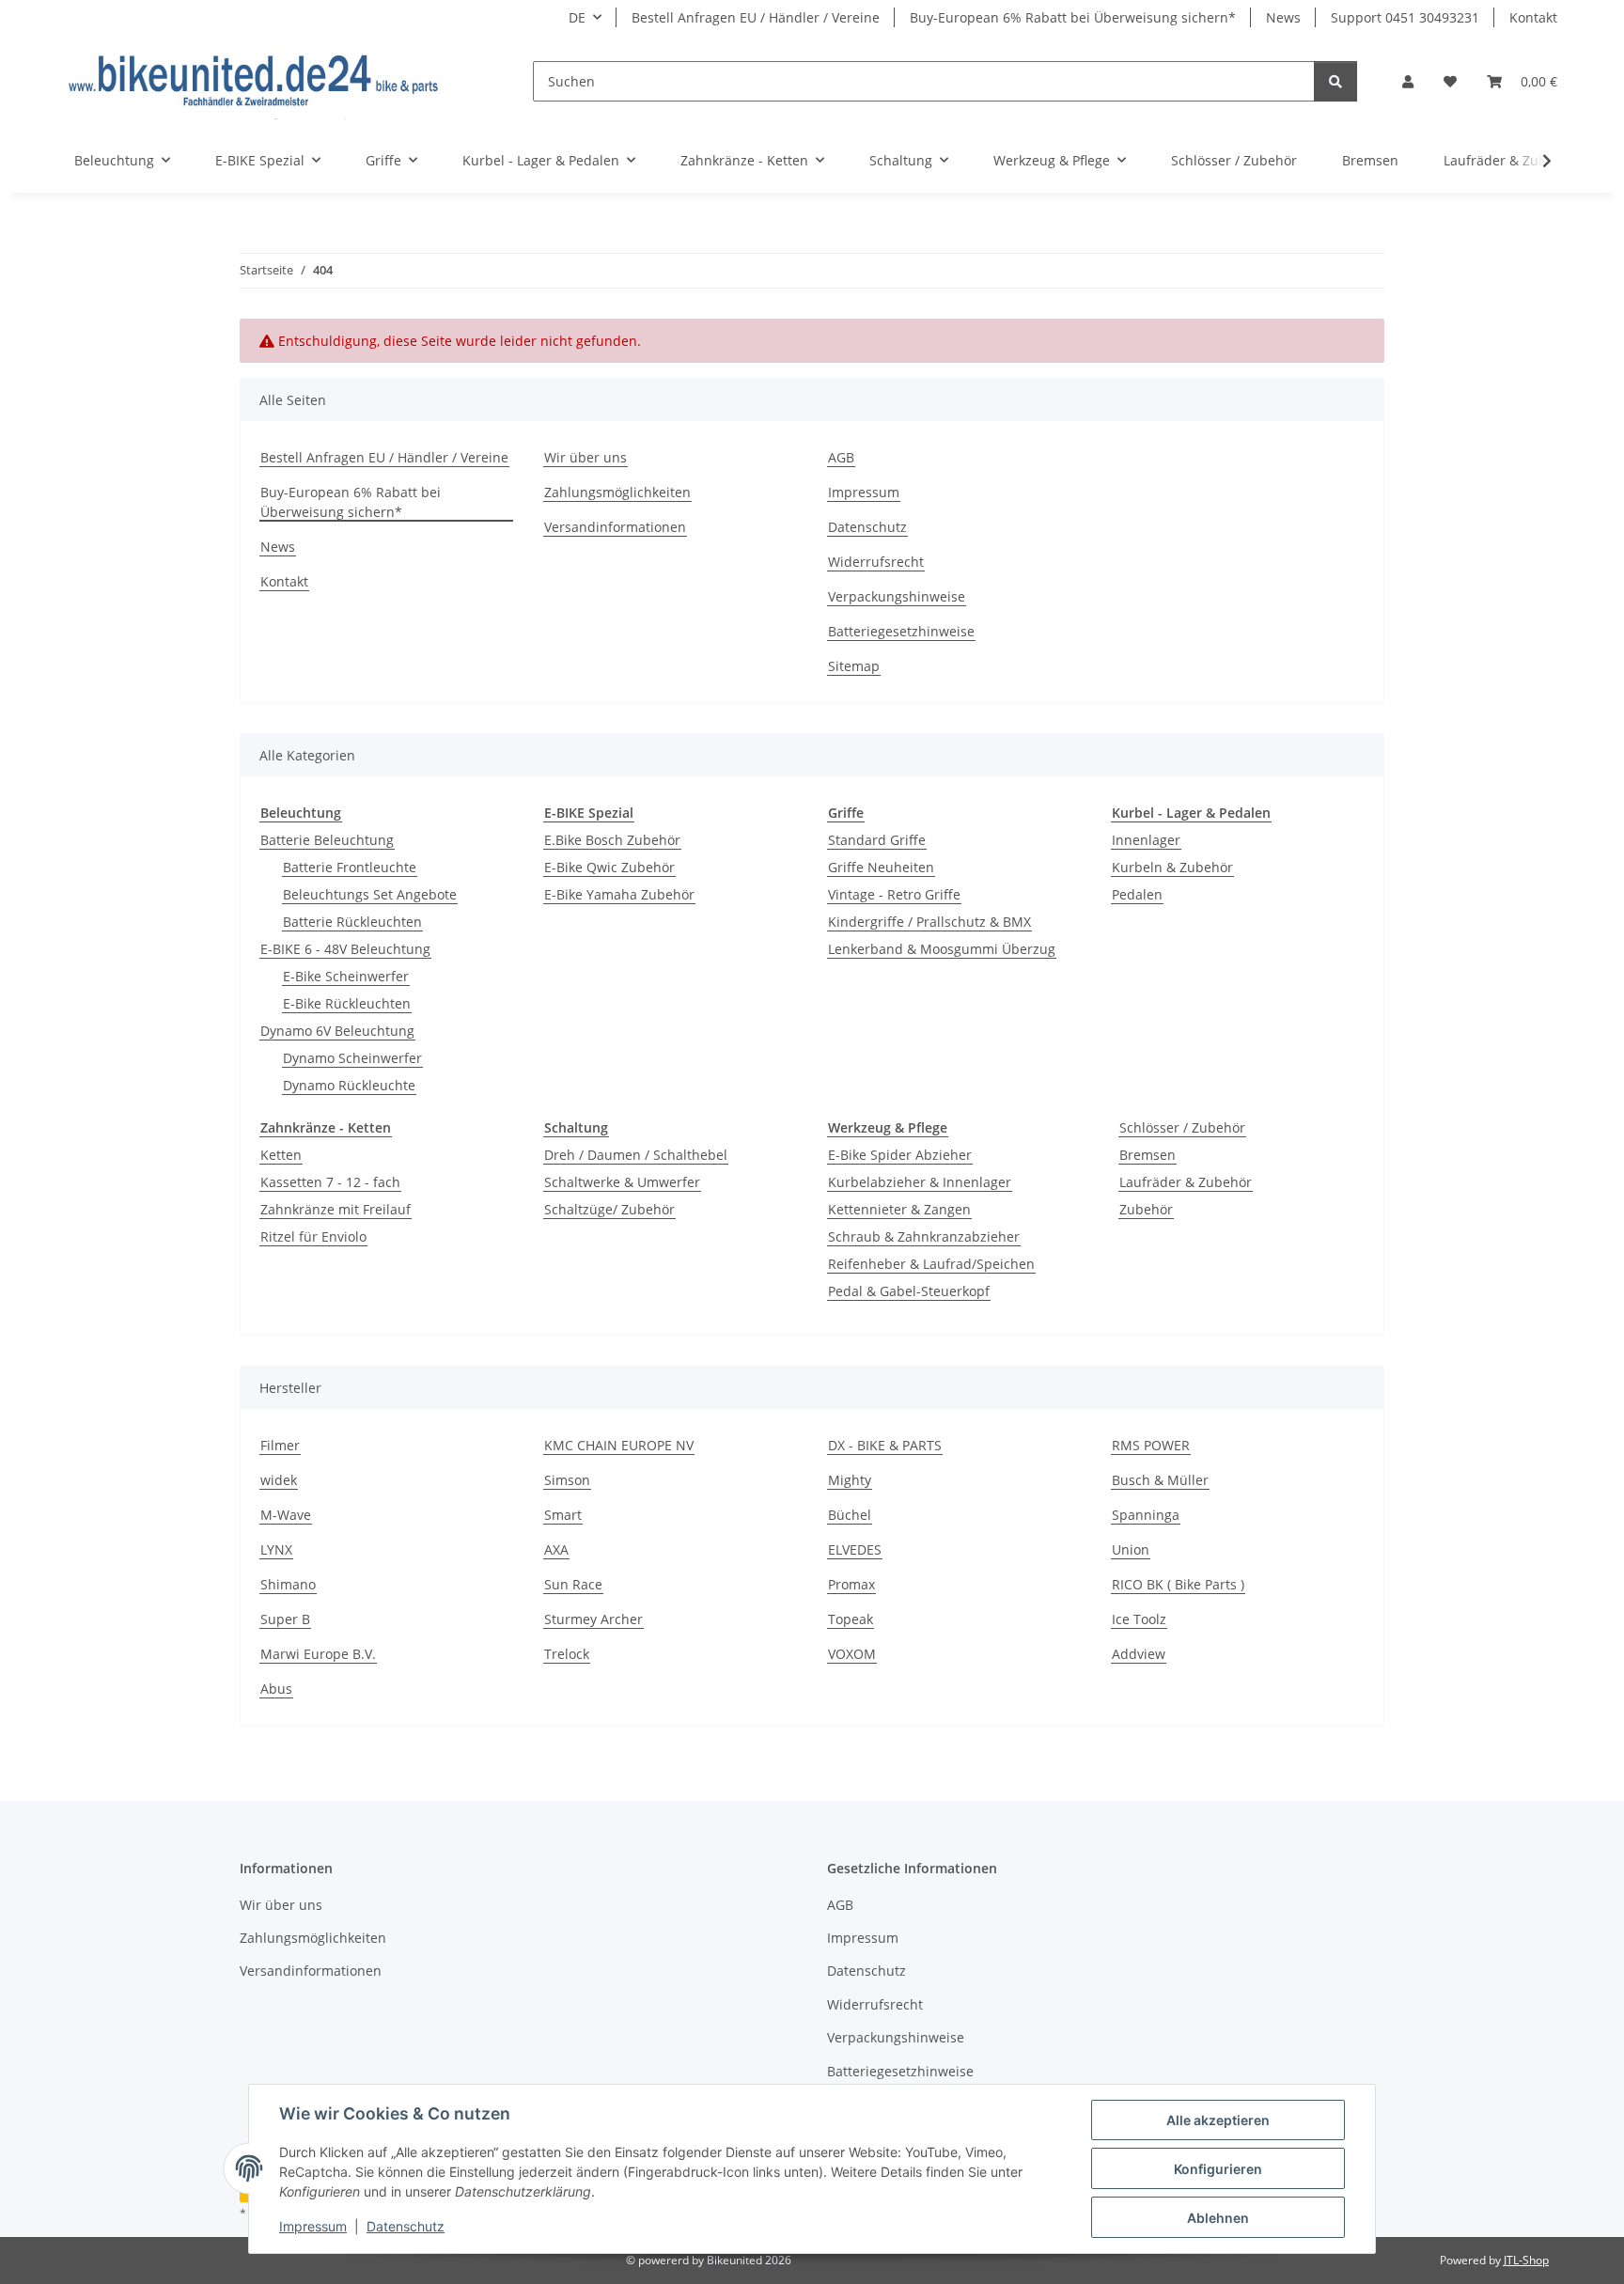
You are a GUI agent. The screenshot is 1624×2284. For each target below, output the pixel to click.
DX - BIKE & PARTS (885, 1445)
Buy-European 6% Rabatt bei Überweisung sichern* (1073, 17)
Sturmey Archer (593, 1619)
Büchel (850, 1515)
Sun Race (573, 1584)
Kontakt (1533, 17)
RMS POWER (1151, 1445)
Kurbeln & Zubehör (1172, 867)
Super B (285, 1619)
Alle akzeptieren (1218, 2120)
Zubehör (1146, 1209)
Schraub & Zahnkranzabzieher (924, 1236)
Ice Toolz (1139, 1619)
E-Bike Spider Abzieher (900, 1155)
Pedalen (1137, 894)
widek (279, 1480)
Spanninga (1146, 1515)
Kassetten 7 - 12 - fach (330, 1182)
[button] (1408, 81)
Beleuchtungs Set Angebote (370, 894)
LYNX (276, 1549)
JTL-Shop (1526, 2260)
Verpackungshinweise (897, 596)
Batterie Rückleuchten (352, 922)
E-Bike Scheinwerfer (346, 976)
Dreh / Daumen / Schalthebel (636, 1155)
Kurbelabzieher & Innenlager (920, 1182)
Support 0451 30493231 (1405, 17)
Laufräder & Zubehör (1186, 1182)
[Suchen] (1335, 81)
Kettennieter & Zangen (899, 1209)
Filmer (280, 1445)
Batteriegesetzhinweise (901, 631)
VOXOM (852, 1654)
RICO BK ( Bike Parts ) (1178, 1584)
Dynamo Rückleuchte (349, 1085)
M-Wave (286, 1515)
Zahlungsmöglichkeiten (617, 492)
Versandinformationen (615, 527)
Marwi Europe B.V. (318, 1654)
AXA (556, 1549)
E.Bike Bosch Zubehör (612, 840)
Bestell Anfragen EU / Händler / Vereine (756, 17)
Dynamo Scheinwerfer (352, 1058)
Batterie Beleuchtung (327, 840)
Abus (276, 1689)
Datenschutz (406, 2226)
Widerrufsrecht (876, 562)
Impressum (313, 2226)
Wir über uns (586, 457)
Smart (563, 1515)
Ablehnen (1218, 2218)
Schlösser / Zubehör (1182, 1127)
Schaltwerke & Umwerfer (622, 1182)
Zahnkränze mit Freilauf (336, 1209)
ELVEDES (855, 1549)
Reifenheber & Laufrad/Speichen (931, 1264)
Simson (567, 1480)
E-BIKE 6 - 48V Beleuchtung (345, 949)
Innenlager (1146, 840)
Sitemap (854, 666)
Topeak (851, 1619)
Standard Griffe (877, 840)
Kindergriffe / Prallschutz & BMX (929, 922)
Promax (851, 1584)
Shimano (288, 1584)
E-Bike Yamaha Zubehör (619, 894)
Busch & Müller (1160, 1480)
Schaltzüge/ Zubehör (609, 1209)
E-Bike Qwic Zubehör (609, 867)
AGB (841, 457)
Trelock (567, 1654)
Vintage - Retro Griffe (894, 894)
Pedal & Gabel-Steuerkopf (909, 1291)
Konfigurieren (1218, 2169)
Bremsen (1148, 1155)
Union (1131, 1549)
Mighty (850, 1480)
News (1283, 17)
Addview (1139, 1654)
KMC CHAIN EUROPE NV (619, 1445)
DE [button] (577, 17)
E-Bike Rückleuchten (347, 1003)
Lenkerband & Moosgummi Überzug (942, 949)
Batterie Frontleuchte (350, 867)
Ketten (281, 1155)
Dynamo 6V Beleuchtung (337, 1031)
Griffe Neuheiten (881, 867)
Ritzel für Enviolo (313, 1236)
